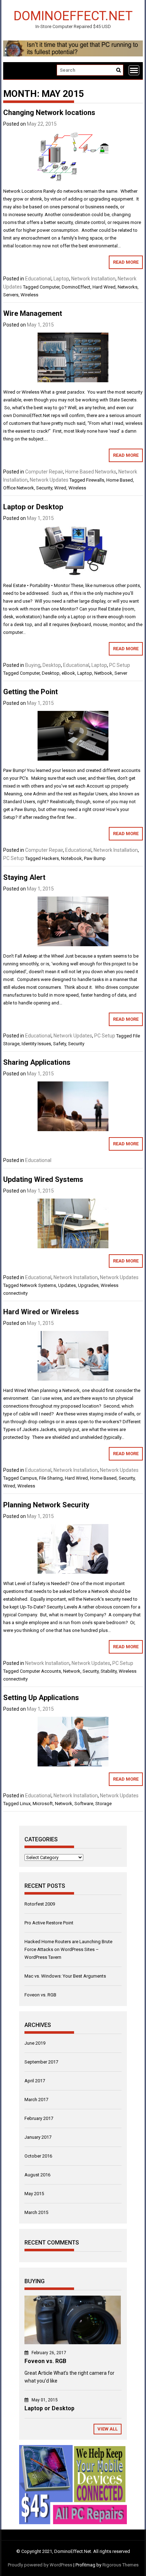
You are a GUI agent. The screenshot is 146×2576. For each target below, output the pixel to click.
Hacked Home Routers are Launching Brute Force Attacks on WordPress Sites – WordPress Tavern (68, 1949)
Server (121, 673)
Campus (28, 1478)
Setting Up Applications (41, 1698)
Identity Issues (36, 1044)
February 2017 (39, 2118)
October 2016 (38, 2156)
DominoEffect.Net (73, 15)
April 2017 (35, 2081)
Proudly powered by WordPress (40, 2565)
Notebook (71, 858)
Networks (128, 287)
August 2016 (37, 2175)
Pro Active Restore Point (49, 1923)
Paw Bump (95, 858)
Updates (67, 1285)
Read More (126, 262)
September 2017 (41, 2062)
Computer (50, 287)
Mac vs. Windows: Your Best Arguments (65, 1976)
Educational (38, 279)
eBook (68, 673)
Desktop (52, 665)
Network (72, 1671)
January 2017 (38, 2137)
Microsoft (43, 1804)
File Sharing (51, 1478)
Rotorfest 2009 (40, 1904)
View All (108, 2429)
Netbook (103, 673)
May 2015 (34, 2194)
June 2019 (35, 2043)
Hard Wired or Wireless (41, 1312)
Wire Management (33, 313)
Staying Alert (24, 877)
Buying (33, 665)
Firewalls (95, 480)
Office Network (19, 488)
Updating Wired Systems (43, 1179)
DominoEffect (76, 287)
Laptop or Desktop (33, 507)
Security (44, 488)
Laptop (61, 279)
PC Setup (120, 665)
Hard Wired (104, 287)
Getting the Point (30, 692)
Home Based (120, 480)
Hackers (50, 858)
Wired (60, 488)
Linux (25, 1804)
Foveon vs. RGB (40, 1995)
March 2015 (36, 2212)
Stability (109, 1671)
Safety (60, 1044)
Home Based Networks (91, 472)
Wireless (29, 295)
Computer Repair (44, 472)
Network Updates (49, 480)
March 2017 (36, 2100)
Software (84, 1804)
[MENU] (134, 70)
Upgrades (88, 1285)
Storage (103, 1804)
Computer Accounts (40, 1671)
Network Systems (38, 1285)
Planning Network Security (46, 1505)
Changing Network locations (49, 113)
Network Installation (93, 279)
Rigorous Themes (120, 2565)
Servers (11, 295)
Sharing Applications (37, 1062)
